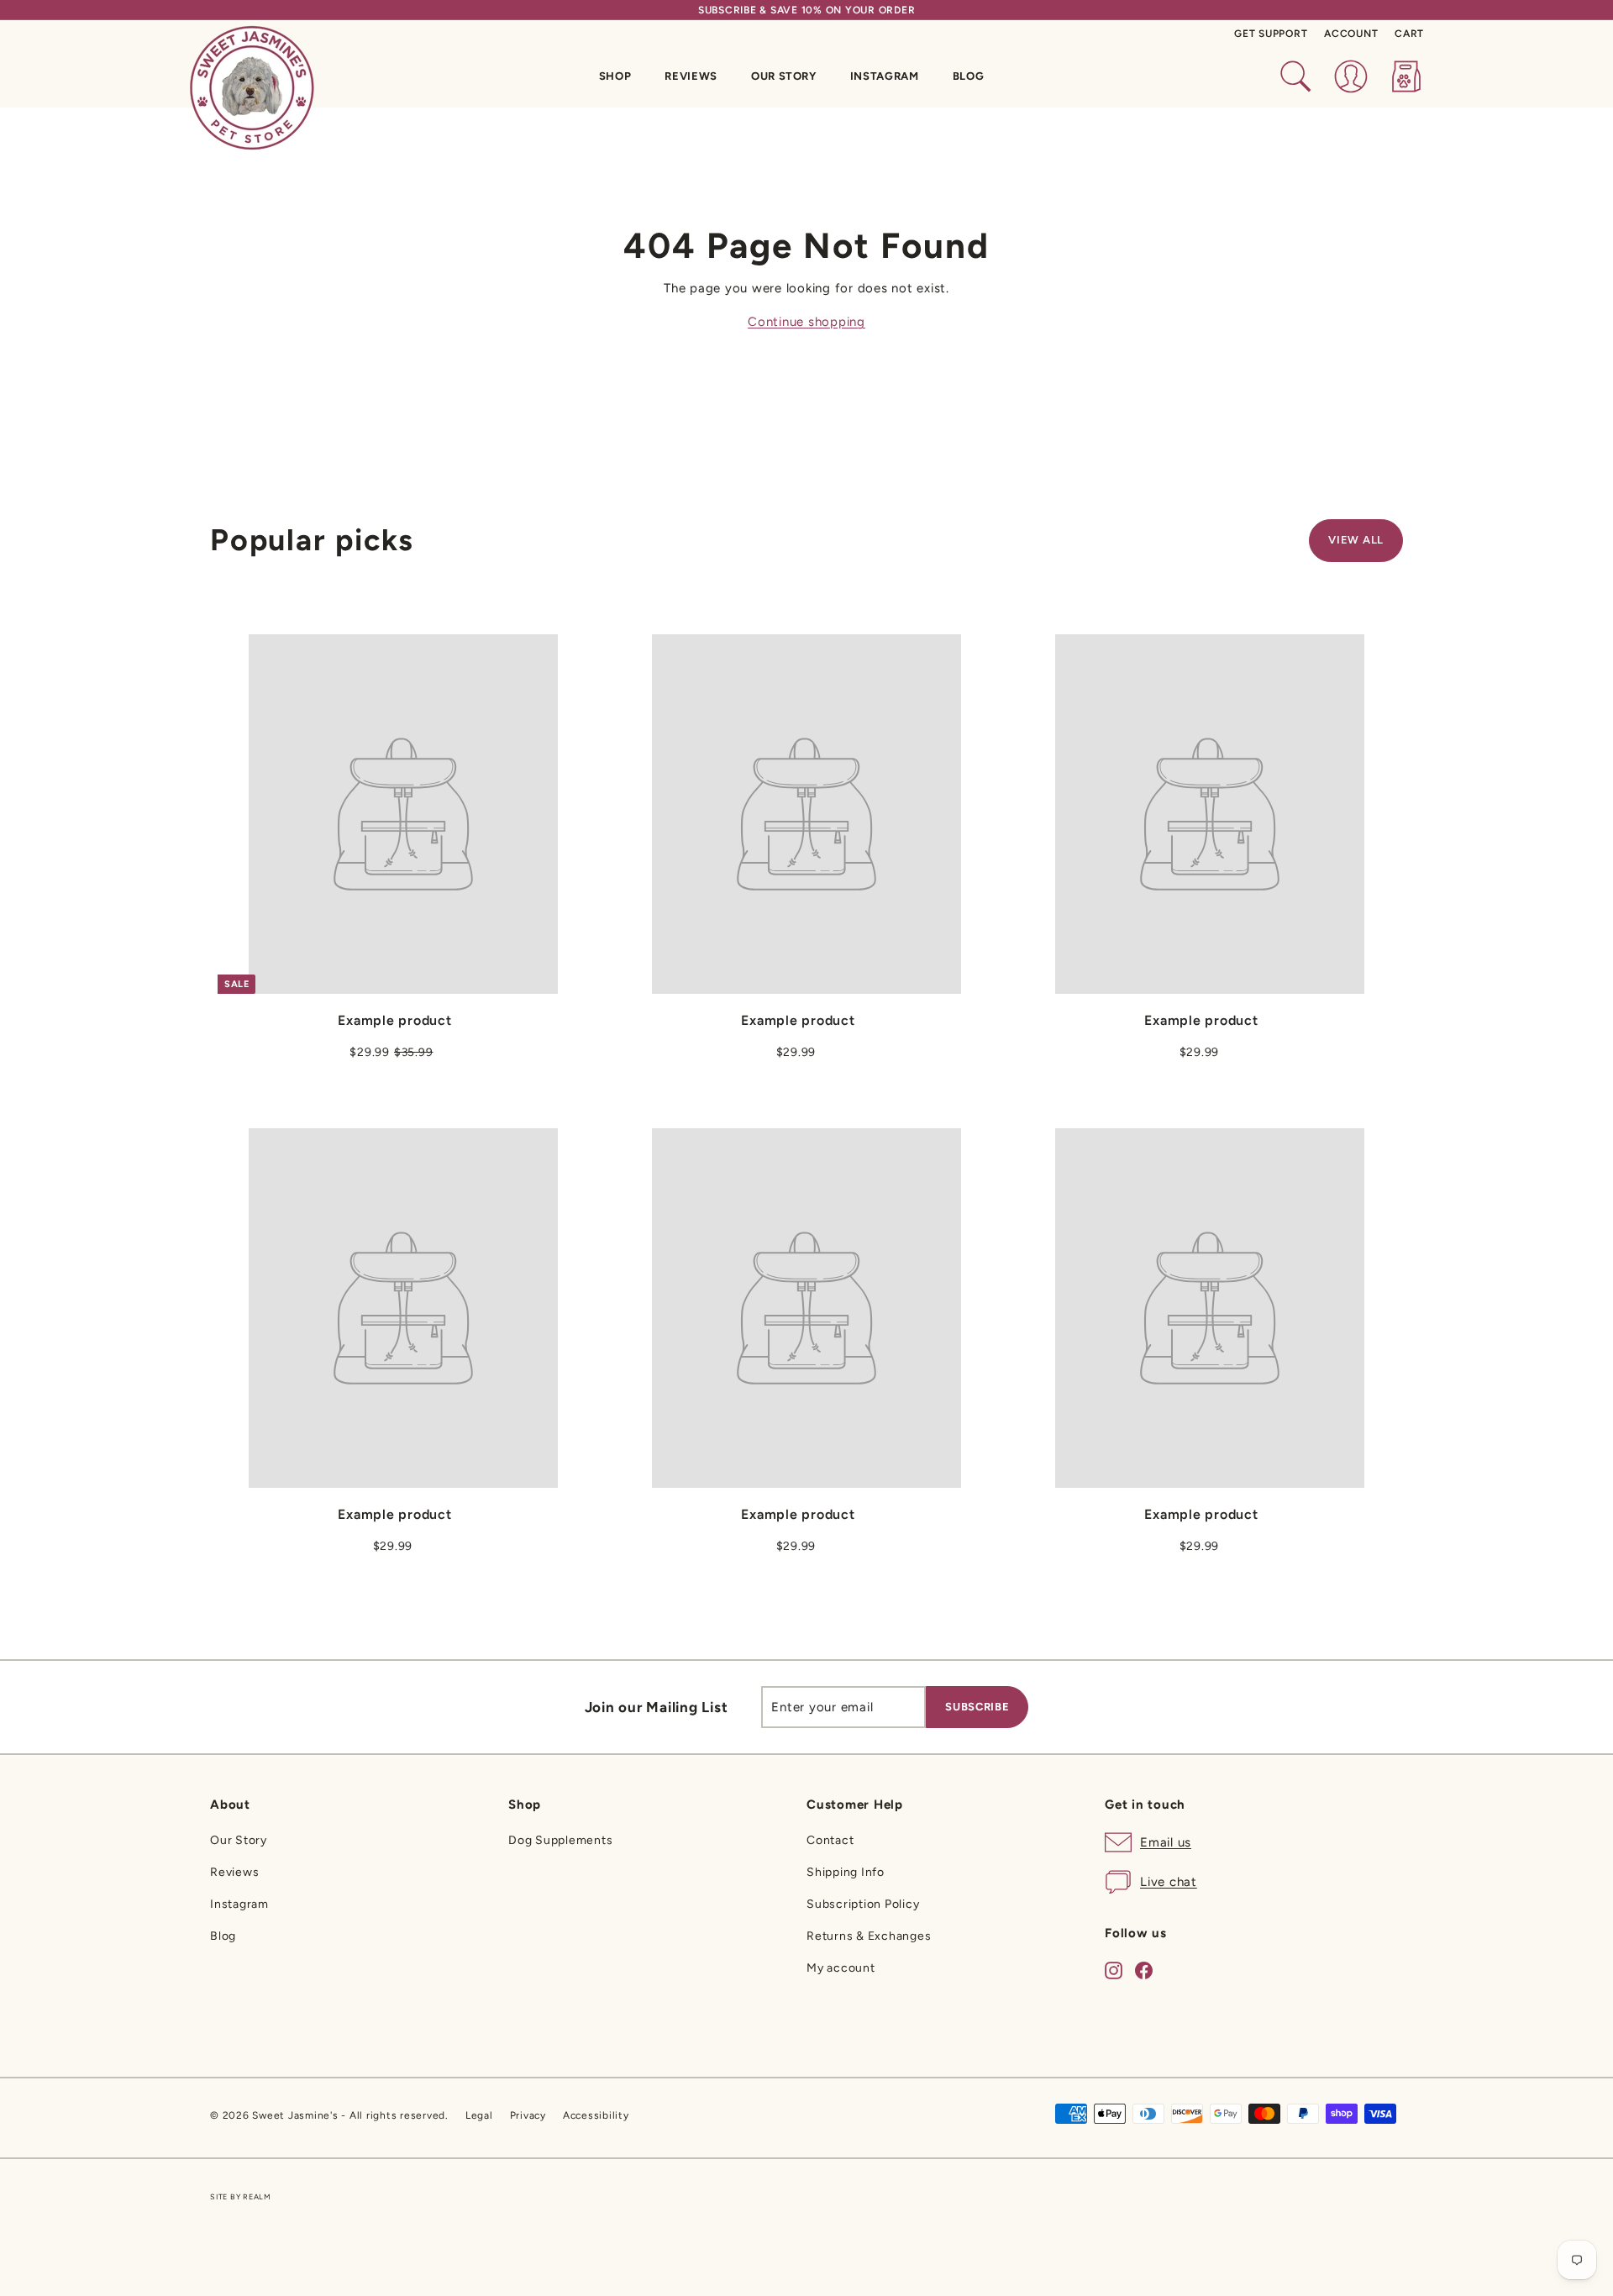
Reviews (691, 76)
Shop (615, 76)
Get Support (1271, 34)
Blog (969, 76)
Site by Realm (241, 2196)
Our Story (784, 76)
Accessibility (596, 2115)
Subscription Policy (863, 1904)
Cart (1409, 34)
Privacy (528, 2115)
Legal (479, 2115)
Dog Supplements (560, 1840)
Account (1351, 34)
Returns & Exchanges (869, 1936)
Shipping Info (846, 1872)
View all (1356, 540)
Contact (830, 1840)
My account (841, 1968)
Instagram (885, 76)
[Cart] (1406, 76)
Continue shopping (806, 322)
